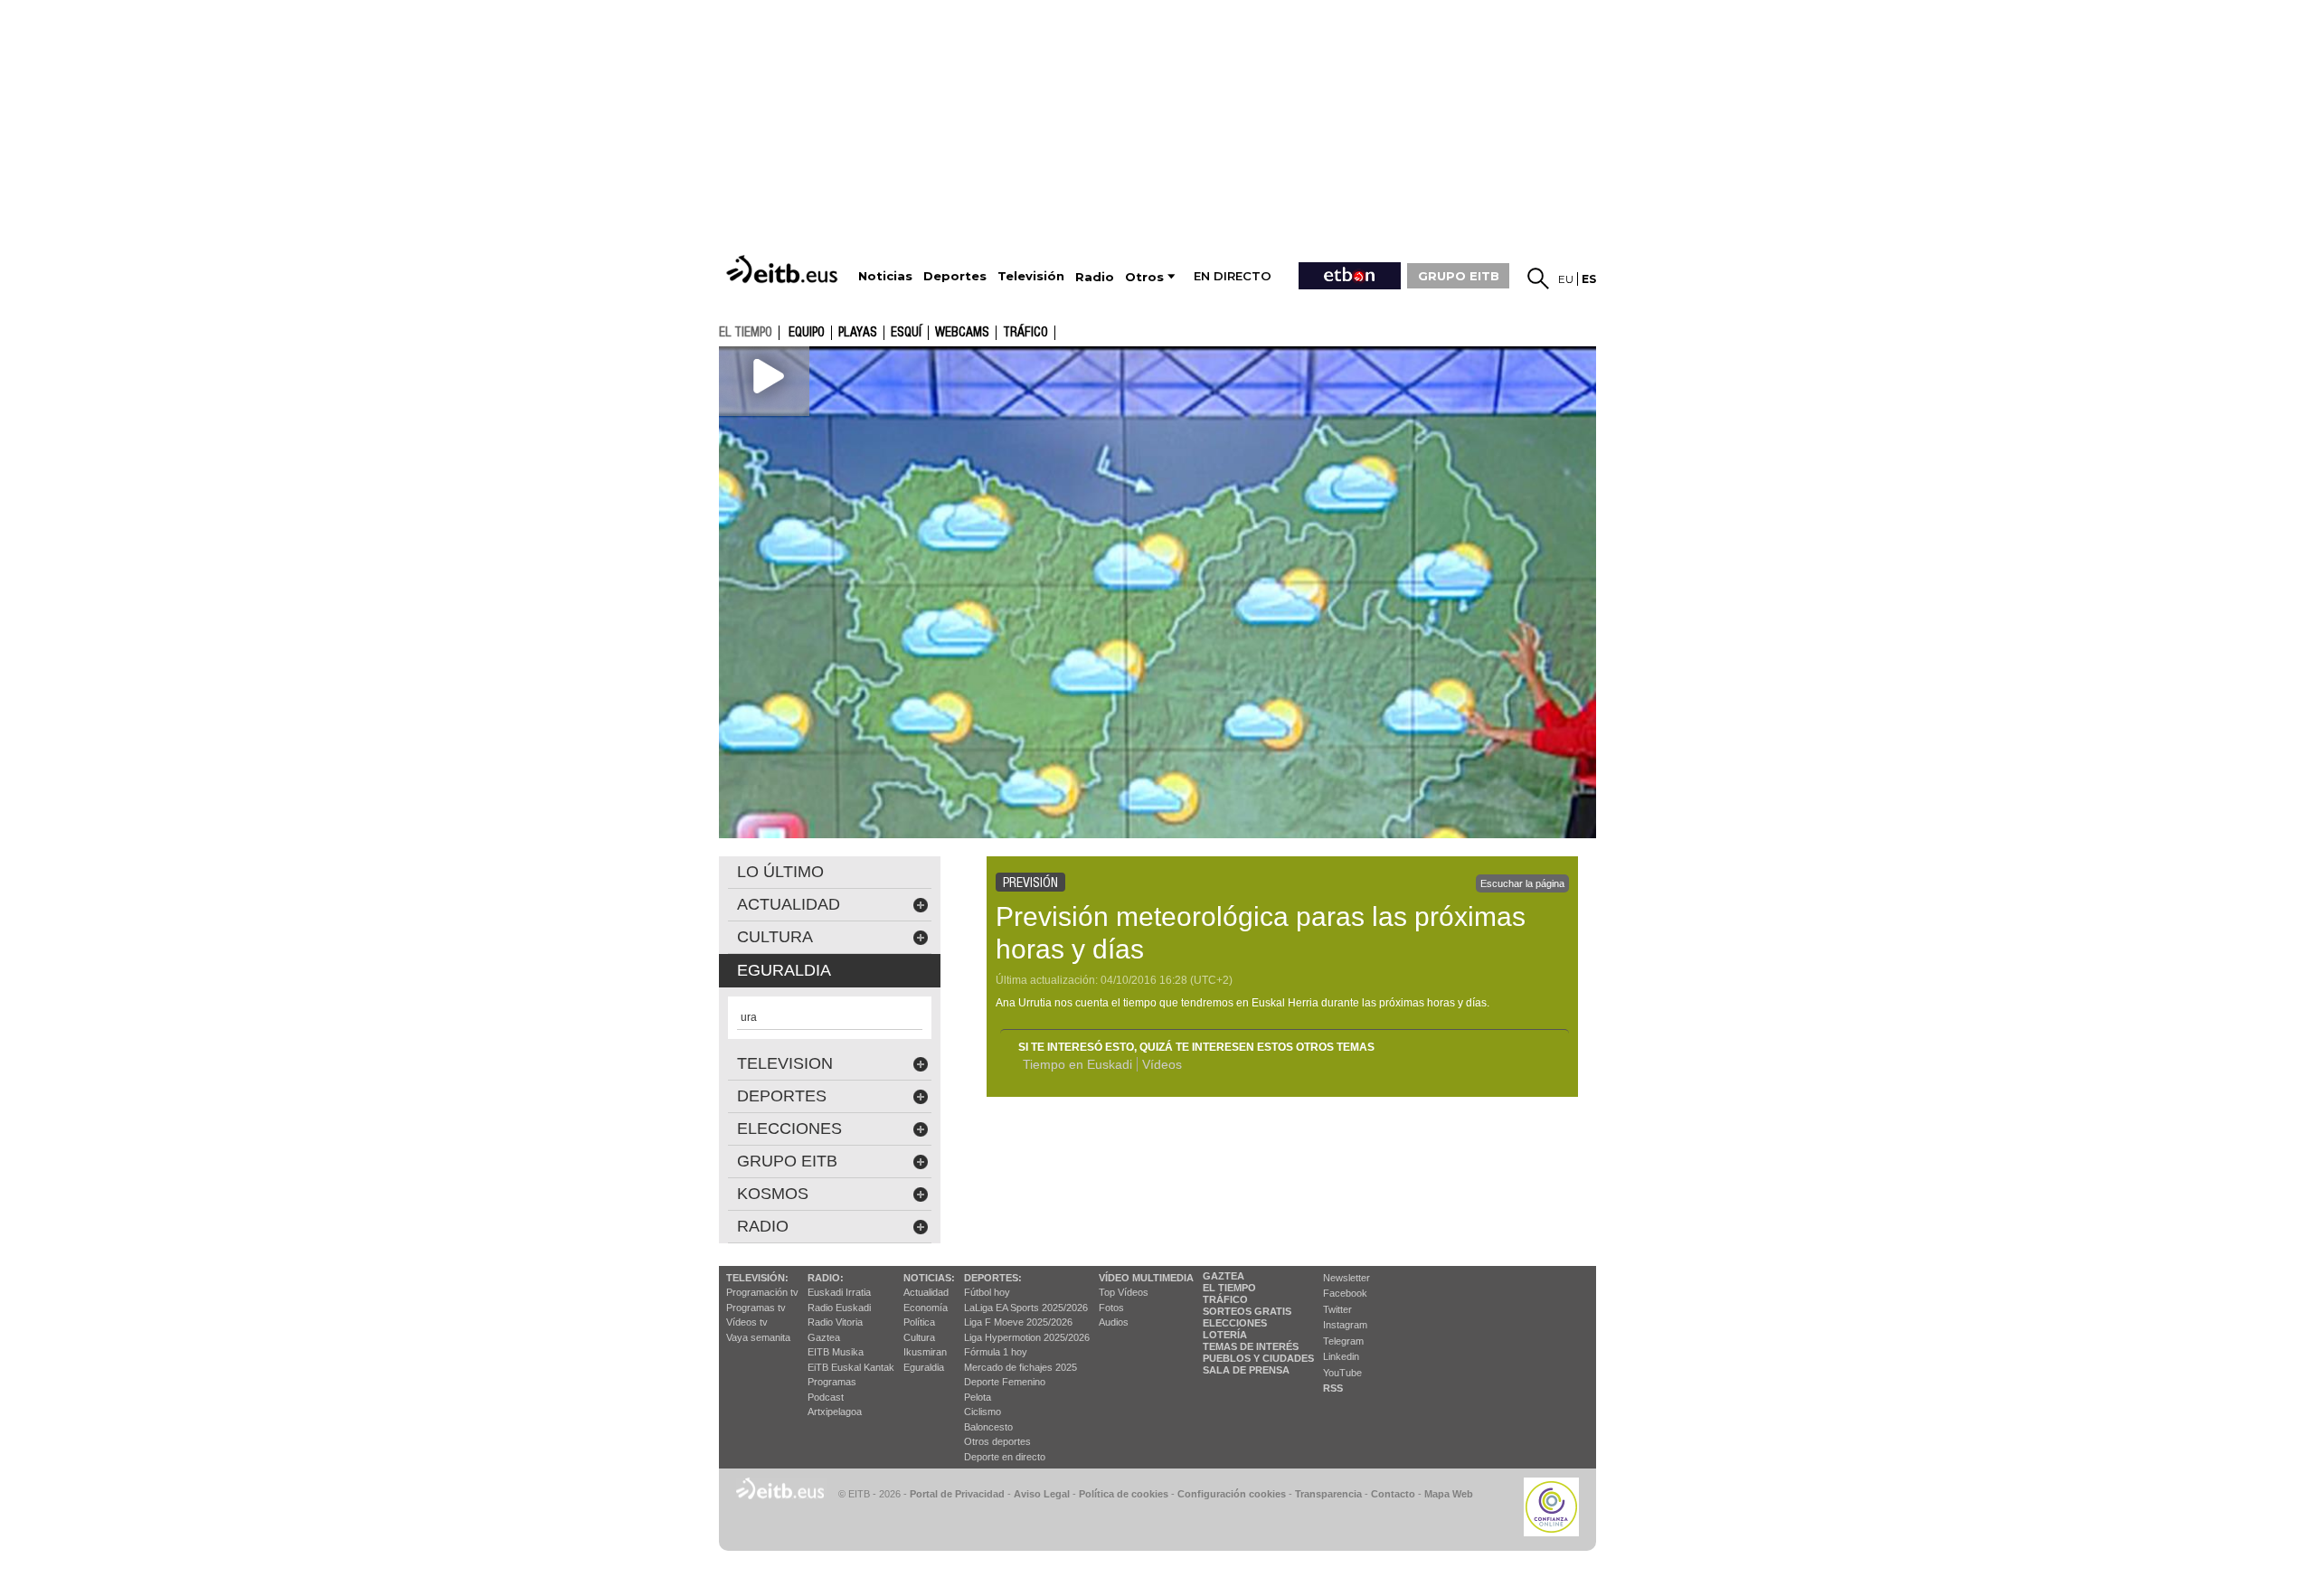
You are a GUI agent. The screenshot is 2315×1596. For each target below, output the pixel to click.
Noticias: (929, 1278)
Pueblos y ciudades (1258, 1358)
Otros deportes (997, 1441)
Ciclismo (983, 1412)
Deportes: (993, 1278)
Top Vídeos (1124, 1292)
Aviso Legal (1042, 1494)
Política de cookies (1124, 1494)
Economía (926, 1308)
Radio (763, 1226)
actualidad (789, 904)
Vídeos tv (747, 1322)
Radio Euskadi (839, 1308)
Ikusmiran (925, 1352)
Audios (1114, 1322)
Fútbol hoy (987, 1292)
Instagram (1345, 1325)
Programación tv (762, 1292)
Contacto (1393, 1494)
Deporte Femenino (1005, 1382)
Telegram (1343, 1341)
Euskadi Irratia (839, 1292)
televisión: (757, 1278)
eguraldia (784, 970)
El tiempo (1229, 1288)
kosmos (773, 1194)
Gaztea (824, 1337)
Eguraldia (924, 1367)
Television (785, 1063)
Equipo (807, 333)
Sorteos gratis (1247, 1311)
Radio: (826, 1278)
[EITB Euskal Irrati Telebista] (784, 269)
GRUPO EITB (1459, 276)
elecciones (789, 1129)
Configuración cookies (1232, 1494)
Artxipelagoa (835, 1412)
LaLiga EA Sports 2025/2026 (1026, 1308)
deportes (782, 1096)
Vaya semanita (758, 1337)
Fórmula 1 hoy (996, 1352)
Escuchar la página (1522, 883)
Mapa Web (1449, 1494)
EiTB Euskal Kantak (851, 1367)
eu (1566, 279)
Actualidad (926, 1292)
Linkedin (1341, 1356)
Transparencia (1328, 1494)
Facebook (1345, 1293)
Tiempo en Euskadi (1077, 1064)
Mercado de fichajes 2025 (1020, 1367)
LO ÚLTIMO (780, 872)
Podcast (826, 1397)
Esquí (906, 333)
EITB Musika (836, 1352)
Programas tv (756, 1308)
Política (919, 1322)
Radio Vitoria (835, 1322)
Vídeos (1162, 1064)
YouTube (1342, 1373)
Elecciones (1235, 1323)
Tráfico (1025, 333)
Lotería (1225, 1335)
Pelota (978, 1397)
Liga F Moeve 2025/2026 (1018, 1322)
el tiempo (746, 332)
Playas (858, 333)
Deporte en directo (1005, 1457)
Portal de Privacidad (957, 1494)
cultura (775, 937)
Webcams (962, 333)
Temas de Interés (1251, 1346)
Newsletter (1346, 1278)
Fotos (1111, 1308)
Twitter (1337, 1309)
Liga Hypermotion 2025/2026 (1027, 1337)
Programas (832, 1382)
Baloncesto (988, 1427)
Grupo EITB (787, 1161)
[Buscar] (1538, 279)
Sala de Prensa (1246, 1370)
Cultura (919, 1337)
